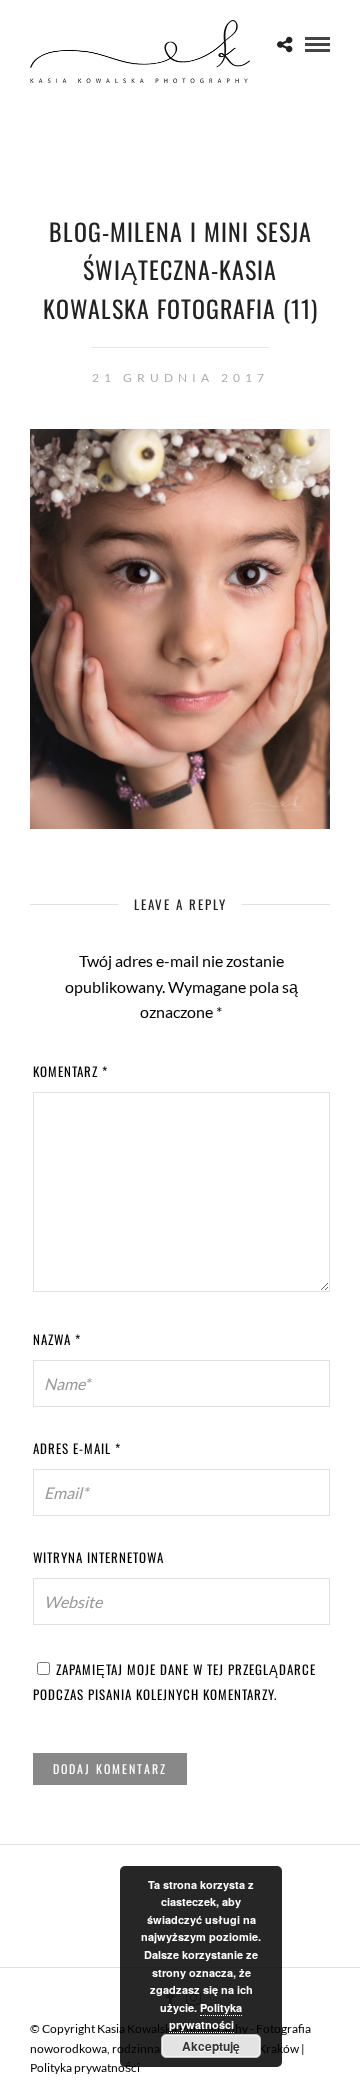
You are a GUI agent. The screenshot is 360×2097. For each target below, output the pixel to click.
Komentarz (70, 1071)
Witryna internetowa (98, 1557)
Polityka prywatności (85, 2067)
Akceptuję (211, 2046)
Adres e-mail (77, 1448)
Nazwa (57, 1339)
